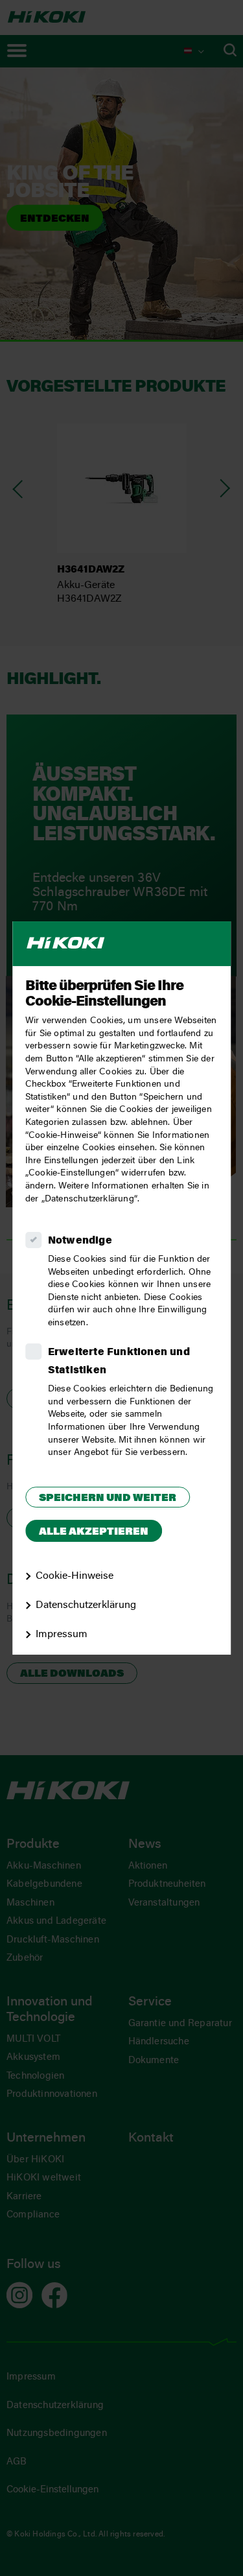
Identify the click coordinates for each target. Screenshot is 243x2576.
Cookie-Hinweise (75, 1577)
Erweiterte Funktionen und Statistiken (119, 1362)
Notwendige (80, 1241)
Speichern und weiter (108, 1498)
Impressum (62, 1635)
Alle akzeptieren (94, 1532)
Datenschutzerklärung (86, 1605)
